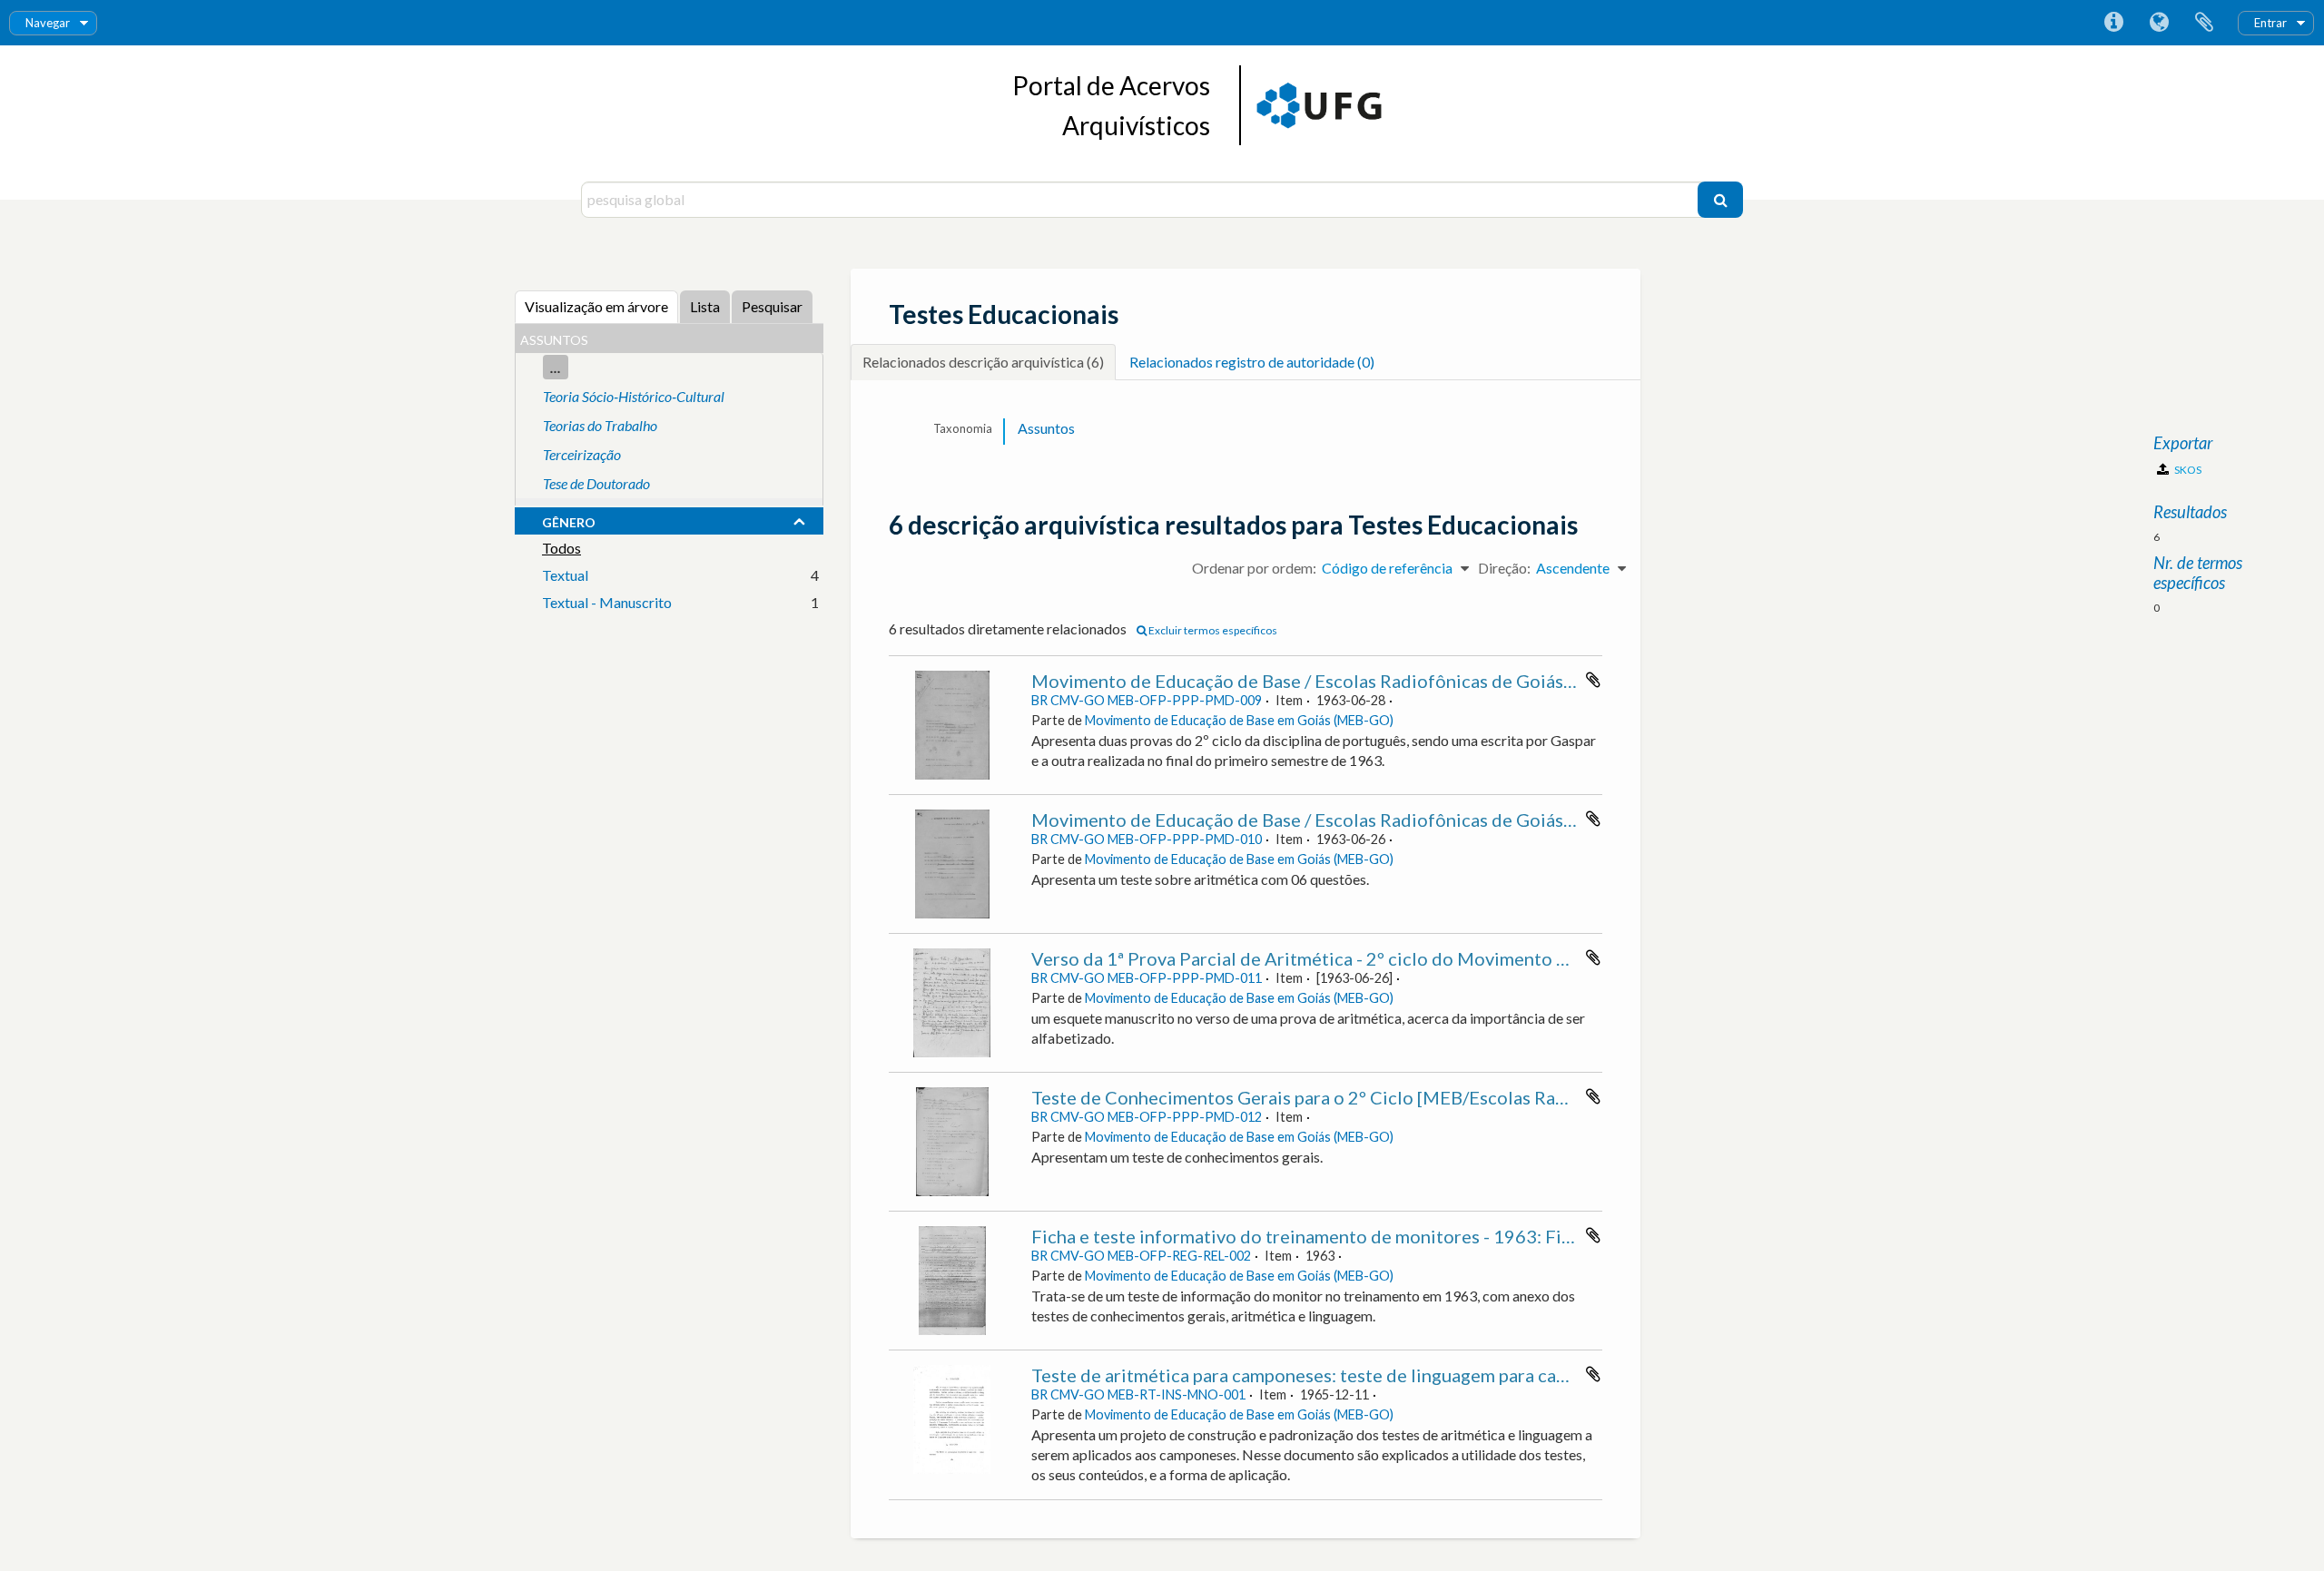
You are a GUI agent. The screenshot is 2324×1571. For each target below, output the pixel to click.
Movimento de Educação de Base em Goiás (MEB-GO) (1239, 720)
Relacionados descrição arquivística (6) (983, 362)
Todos (561, 548)
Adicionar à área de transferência (1593, 680)
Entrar (2270, 23)
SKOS (2187, 470)
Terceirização (582, 454)
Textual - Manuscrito (607, 602)
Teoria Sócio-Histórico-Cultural (634, 396)
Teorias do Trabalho (600, 425)
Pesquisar (772, 306)
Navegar (48, 23)
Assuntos (1046, 428)
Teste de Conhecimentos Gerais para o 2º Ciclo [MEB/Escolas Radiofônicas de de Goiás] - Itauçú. (1423, 1097)
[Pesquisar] (1720, 200)
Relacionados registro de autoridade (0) (1252, 362)
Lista (705, 306)
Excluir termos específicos (1212, 630)
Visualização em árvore (596, 306)
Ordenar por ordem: (1254, 568)
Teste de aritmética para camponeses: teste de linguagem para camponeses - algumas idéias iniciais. (1433, 1375)
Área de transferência (2204, 23)
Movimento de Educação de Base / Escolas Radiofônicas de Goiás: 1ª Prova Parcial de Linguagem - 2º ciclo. (1464, 681)
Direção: (1504, 568)
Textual (565, 575)
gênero (569, 520)
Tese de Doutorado (596, 483)
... (556, 367)
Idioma (2159, 23)
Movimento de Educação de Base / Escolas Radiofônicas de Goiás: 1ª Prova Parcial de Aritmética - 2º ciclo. (1464, 820)
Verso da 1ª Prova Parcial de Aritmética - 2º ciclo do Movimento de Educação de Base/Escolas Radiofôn (1453, 958)
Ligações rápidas (2113, 23)
